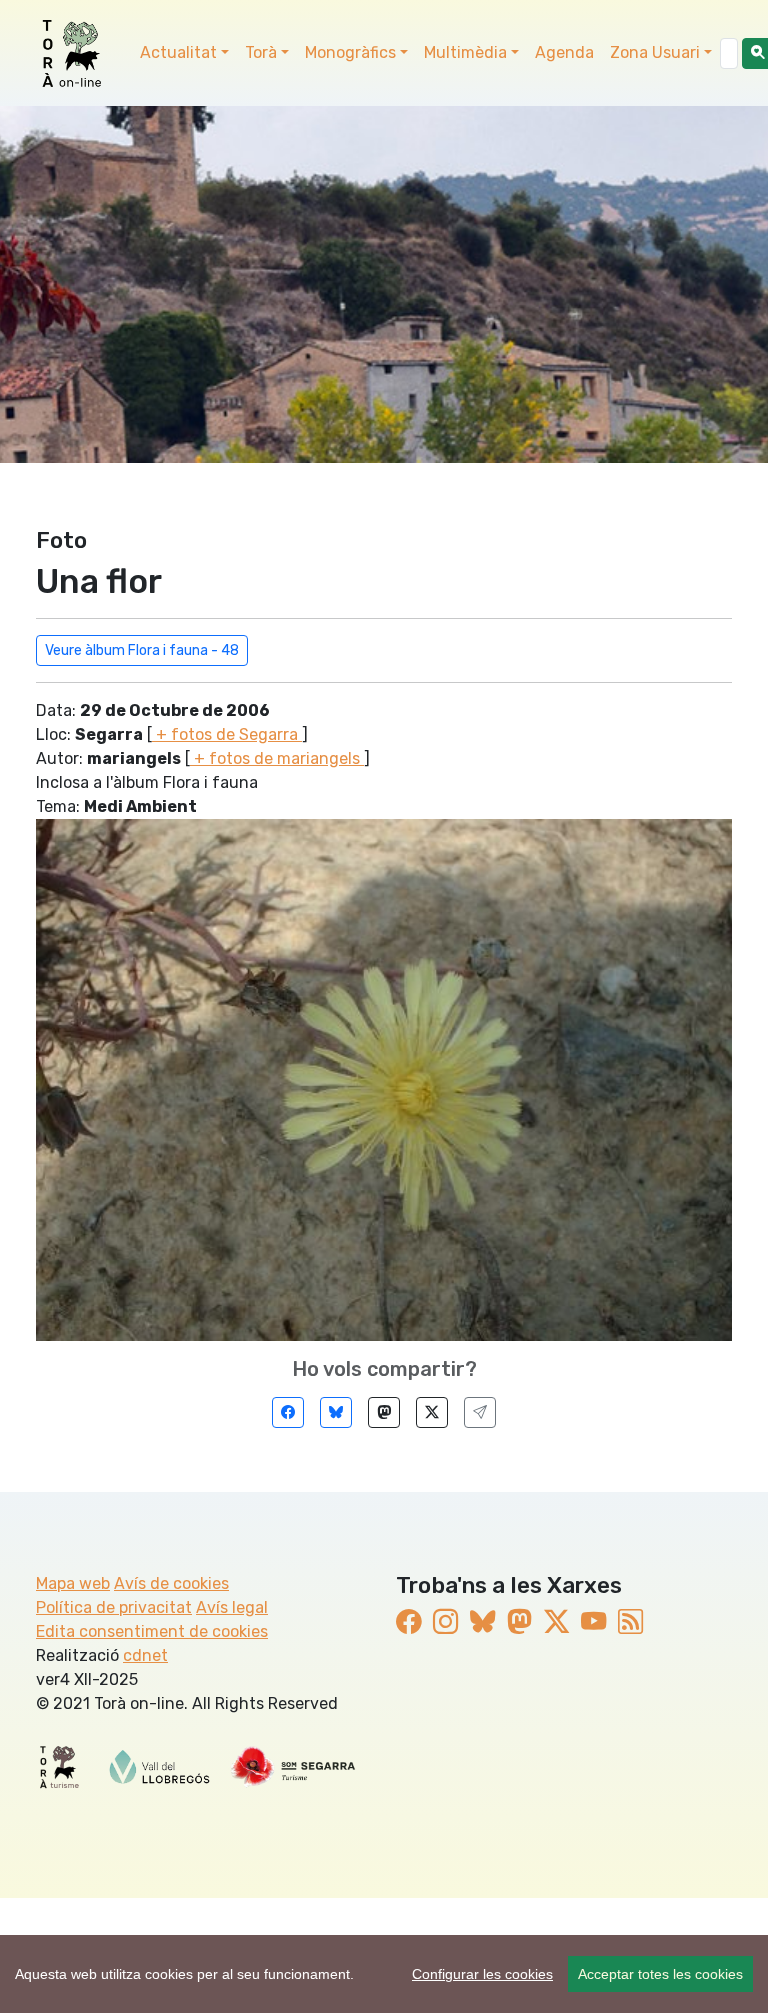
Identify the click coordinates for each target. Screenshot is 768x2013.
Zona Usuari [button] (655, 52)
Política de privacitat (114, 1607)
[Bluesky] (336, 1412)
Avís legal (232, 1607)
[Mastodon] (384, 1412)
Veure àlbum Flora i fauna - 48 (142, 650)
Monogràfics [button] (350, 52)
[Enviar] (480, 1412)
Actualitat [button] (178, 52)
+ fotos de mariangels (277, 758)
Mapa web (73, 1583)
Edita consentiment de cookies (152, 1631)
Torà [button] (261, 52)
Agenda (564, 52)
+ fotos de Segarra (227, 734)
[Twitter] (432, 1412)
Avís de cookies (171, 1583)
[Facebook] (288, 1412)
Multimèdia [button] (465, 52)
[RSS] (630, 1622)
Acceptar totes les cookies (660, 1974)
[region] (384, 1974)
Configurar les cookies (482, 1974)
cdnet (145, 1655)
